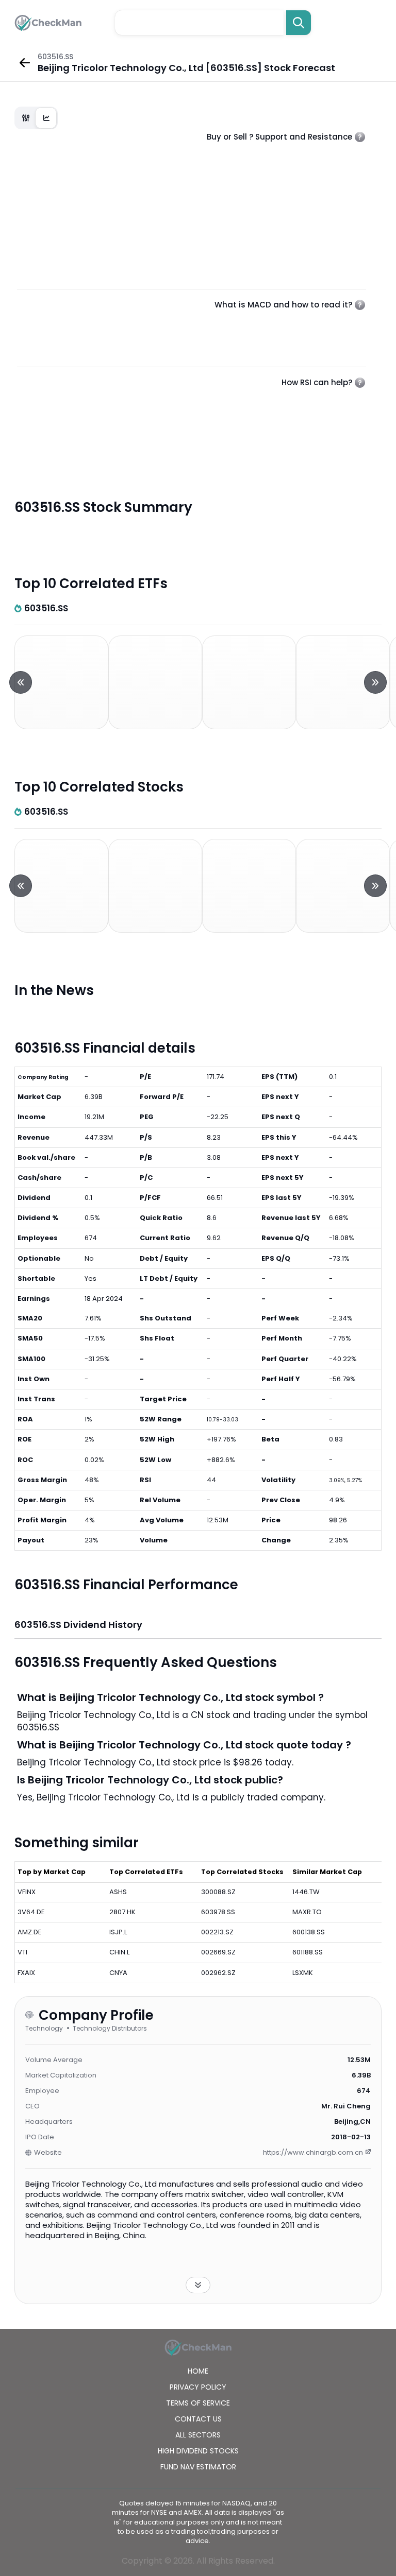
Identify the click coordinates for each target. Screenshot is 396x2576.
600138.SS (309, 1932)
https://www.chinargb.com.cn (313, 2152)
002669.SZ (218, 1952)
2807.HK (122, 1912)
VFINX (27, 1892)
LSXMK (303, 1973)
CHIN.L (119, 1952)
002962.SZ (218, 1973)
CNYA (118, 1973)
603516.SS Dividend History (78, 1625)
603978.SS (218, 1912)
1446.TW (306, 1892)
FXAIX (26, 1973)
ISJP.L (118, 1932)
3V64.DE (31, 1912)
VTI (22, 1952)
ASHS (118, 1892)
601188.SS (308, 1952)
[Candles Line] (36, 118)
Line (46, 118)
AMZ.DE (30, 1932)
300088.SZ (218, 1892)
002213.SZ (217, 1932)
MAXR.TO (307, 1912)
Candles (26, 118)
